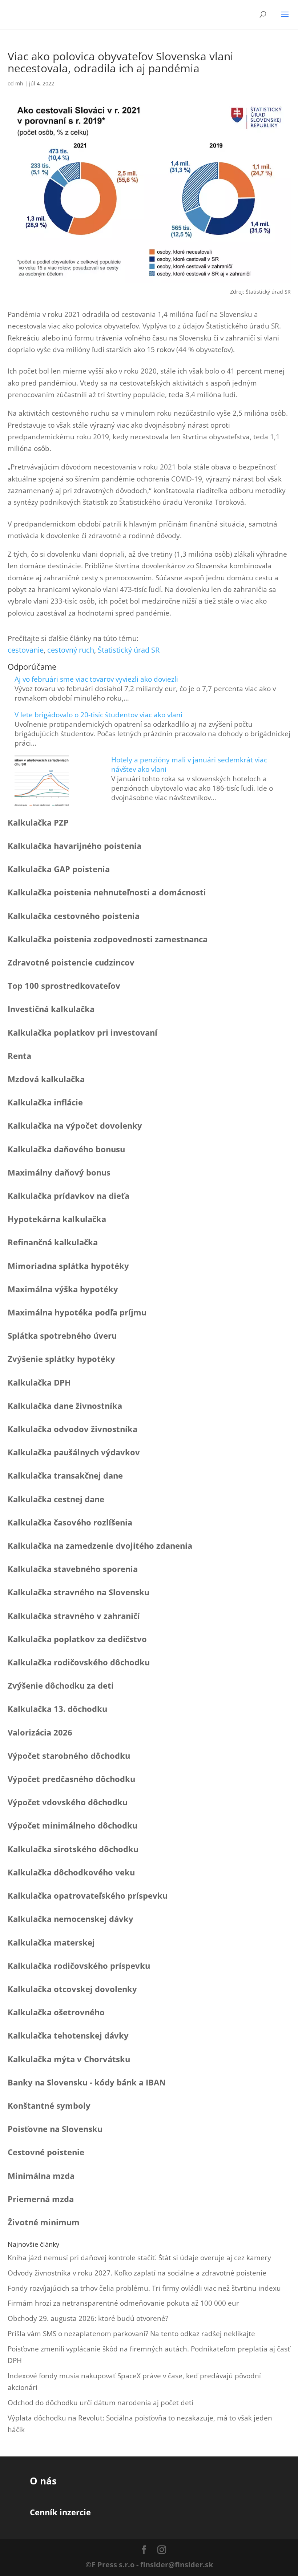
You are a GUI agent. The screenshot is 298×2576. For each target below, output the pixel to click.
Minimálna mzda (41, 2176)
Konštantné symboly (49, 2105)
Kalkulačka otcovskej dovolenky (72, 1989)
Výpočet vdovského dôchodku (68, 1802)
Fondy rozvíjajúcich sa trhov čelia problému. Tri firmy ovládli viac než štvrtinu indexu (144, 2288)
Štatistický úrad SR (129, 650)
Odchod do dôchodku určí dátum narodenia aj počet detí (100, 2403)
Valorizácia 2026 (40, 1732)
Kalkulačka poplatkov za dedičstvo (77, 1639)
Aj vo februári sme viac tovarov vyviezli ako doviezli (96, 679)
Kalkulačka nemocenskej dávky (71, 1919)
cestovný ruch (71, 650)
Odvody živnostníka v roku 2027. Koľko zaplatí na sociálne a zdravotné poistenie (137, 2273)
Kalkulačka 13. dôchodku (57, 1709)
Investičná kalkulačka (51, 1009)
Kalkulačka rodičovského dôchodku (79, 1662)
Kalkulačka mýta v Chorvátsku (69, 2059)
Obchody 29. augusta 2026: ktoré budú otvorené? (88, 2318)
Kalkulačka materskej (51, 1942)
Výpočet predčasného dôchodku (71, 1779)
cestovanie (26, 650)
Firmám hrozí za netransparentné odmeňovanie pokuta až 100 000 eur (123, 2303)
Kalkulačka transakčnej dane (65, 1475)
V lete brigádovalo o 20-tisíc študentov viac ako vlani (98, 715)
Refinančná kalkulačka (53, 1242)
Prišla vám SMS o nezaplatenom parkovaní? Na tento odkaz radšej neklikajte (131, 2334)
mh (19, 83)
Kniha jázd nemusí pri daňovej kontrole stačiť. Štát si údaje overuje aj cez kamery (139, 2258)
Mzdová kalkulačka (46, 1079)
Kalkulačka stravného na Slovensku (78, 1592)
